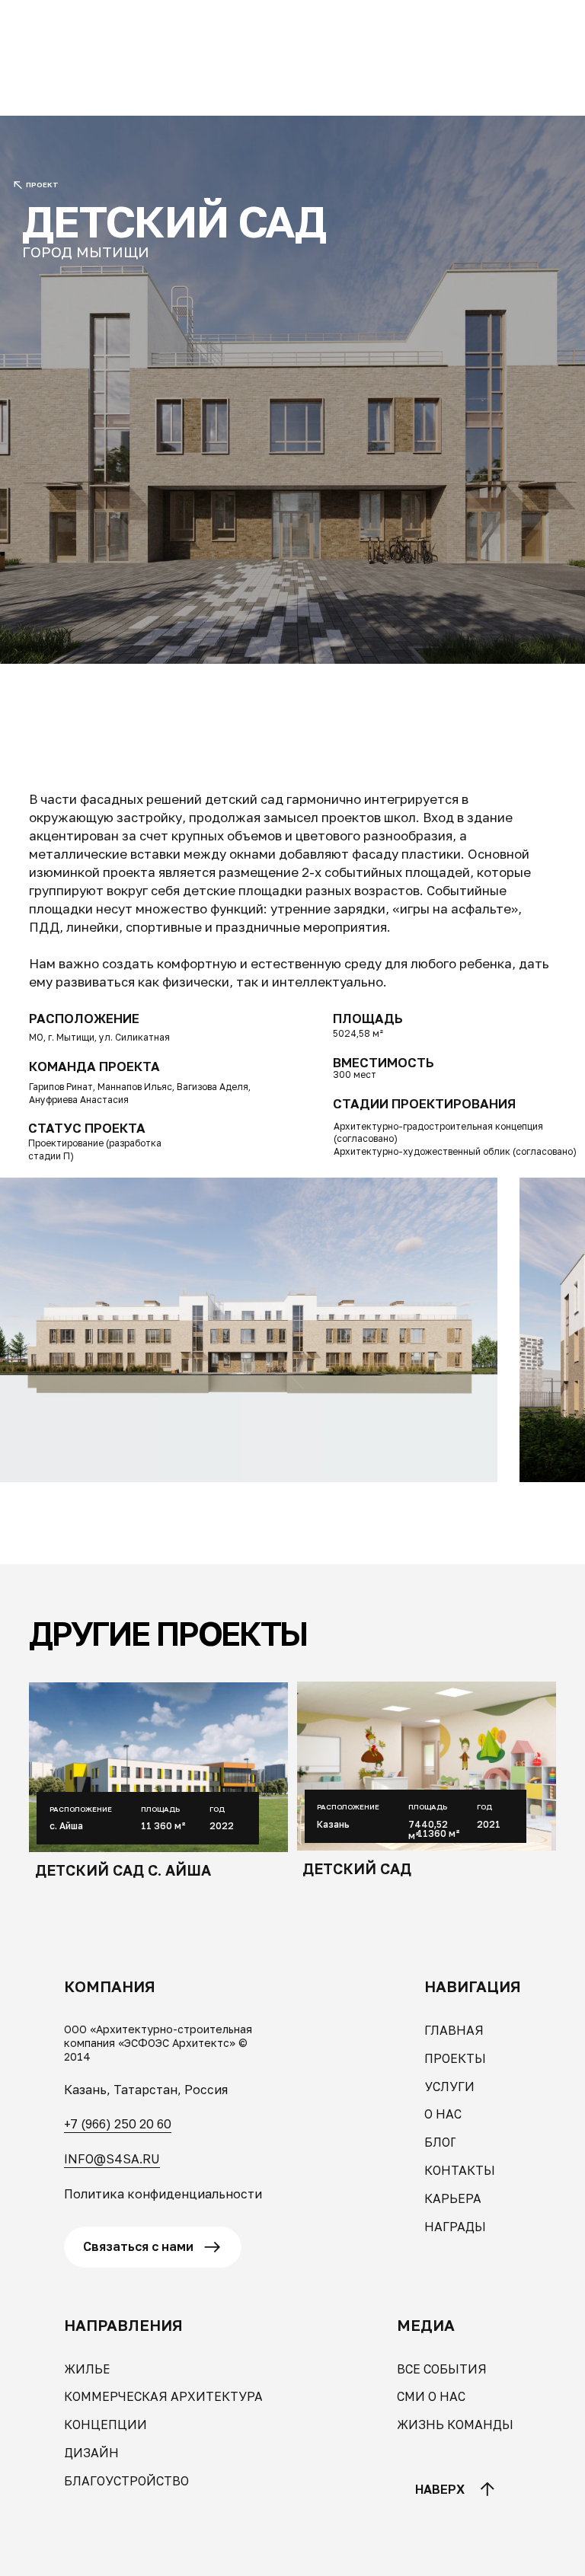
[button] (81, 23)
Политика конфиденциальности (163, 2194)
